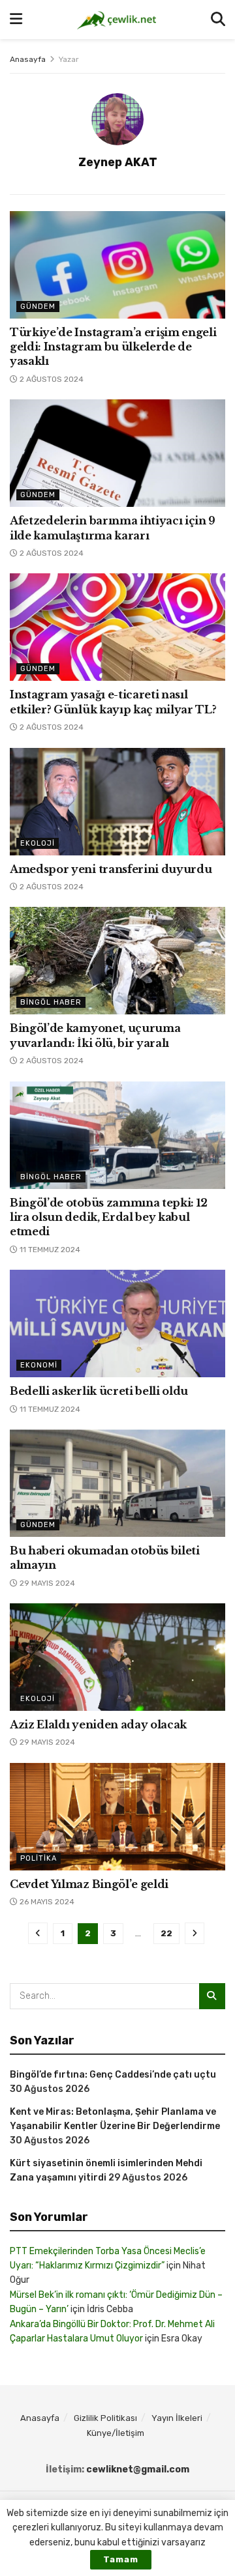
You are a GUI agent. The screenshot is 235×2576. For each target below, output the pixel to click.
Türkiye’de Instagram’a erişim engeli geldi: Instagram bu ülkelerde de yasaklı (113, 347)
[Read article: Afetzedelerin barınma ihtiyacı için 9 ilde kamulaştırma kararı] (117, 453)
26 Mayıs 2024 (46, 1902)
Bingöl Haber (51, 1002)
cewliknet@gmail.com (138, 2469)
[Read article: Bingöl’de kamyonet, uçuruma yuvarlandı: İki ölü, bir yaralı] (117, 961)
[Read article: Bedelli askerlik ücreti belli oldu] (117, 1324)
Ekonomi (39, 1365)
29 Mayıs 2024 (46, 1583)
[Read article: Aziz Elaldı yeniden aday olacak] (117, 1657)
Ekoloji (38, 843)
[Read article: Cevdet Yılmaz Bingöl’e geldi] (117, 1817)
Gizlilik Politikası (105, 2418)
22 (166, 1933)
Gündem (38, 307)
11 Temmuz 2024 (49, 1250)
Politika (39, 1858)
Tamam (121, 2559)
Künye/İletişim (116, 2433)
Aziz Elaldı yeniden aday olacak (98, 1724)
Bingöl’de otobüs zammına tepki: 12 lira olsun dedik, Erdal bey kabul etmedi (109, 1217)
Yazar (69, 59)
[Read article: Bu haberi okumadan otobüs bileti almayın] (117, 1483)
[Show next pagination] (195, 1933)
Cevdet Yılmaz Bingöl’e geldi (89, 1884)
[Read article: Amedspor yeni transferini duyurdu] (117, 802)
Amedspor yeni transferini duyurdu (111, 869)
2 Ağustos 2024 (51, 379)
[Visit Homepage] (117, 20)
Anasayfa (28, 59)
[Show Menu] (16, 20)
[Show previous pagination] (38, 1933)
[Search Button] (218, 20)
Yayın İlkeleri (177, 2418)
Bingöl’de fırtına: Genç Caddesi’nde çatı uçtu (113, 2075)
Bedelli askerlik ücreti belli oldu (99, 1391)
